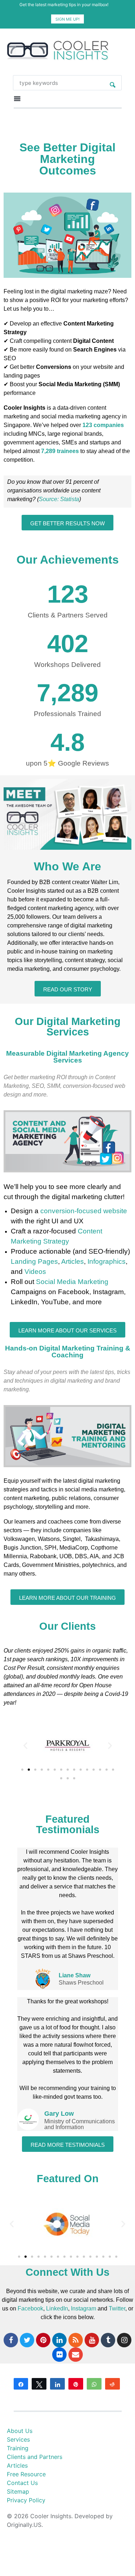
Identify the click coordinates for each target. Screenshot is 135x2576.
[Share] (21, 2384)
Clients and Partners (35, 2457)
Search (113, 83)
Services (18, 2439)
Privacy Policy (26, 2500)
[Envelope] (76, 2355)
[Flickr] (59, 2355)
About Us (20, 2431)
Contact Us (22, 2483)
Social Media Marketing (72, 1282)
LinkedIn (57, 2308)
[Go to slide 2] (29, 1770)
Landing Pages (34, 1261)
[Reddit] (112, 2384)
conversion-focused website (84, 1211)
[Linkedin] (59, 2340)
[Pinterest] (43, 2340)
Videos (35, 1272)
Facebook (30, 2308)
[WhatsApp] (94, 2384)
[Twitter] (27, 2340)
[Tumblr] (108, 2340)
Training (18, 2448)
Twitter (117, 2308)
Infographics (107, 1261)
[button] (25, 1746)
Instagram (84, 2308)
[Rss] (76, 2340)
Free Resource (26, 2474)
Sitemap (18, 2491)
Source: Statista (59, 499)
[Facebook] (11, 2340)
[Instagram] (124, 2340)
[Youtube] (92, 2340)
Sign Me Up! (67, 19)
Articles (73, 1261)
